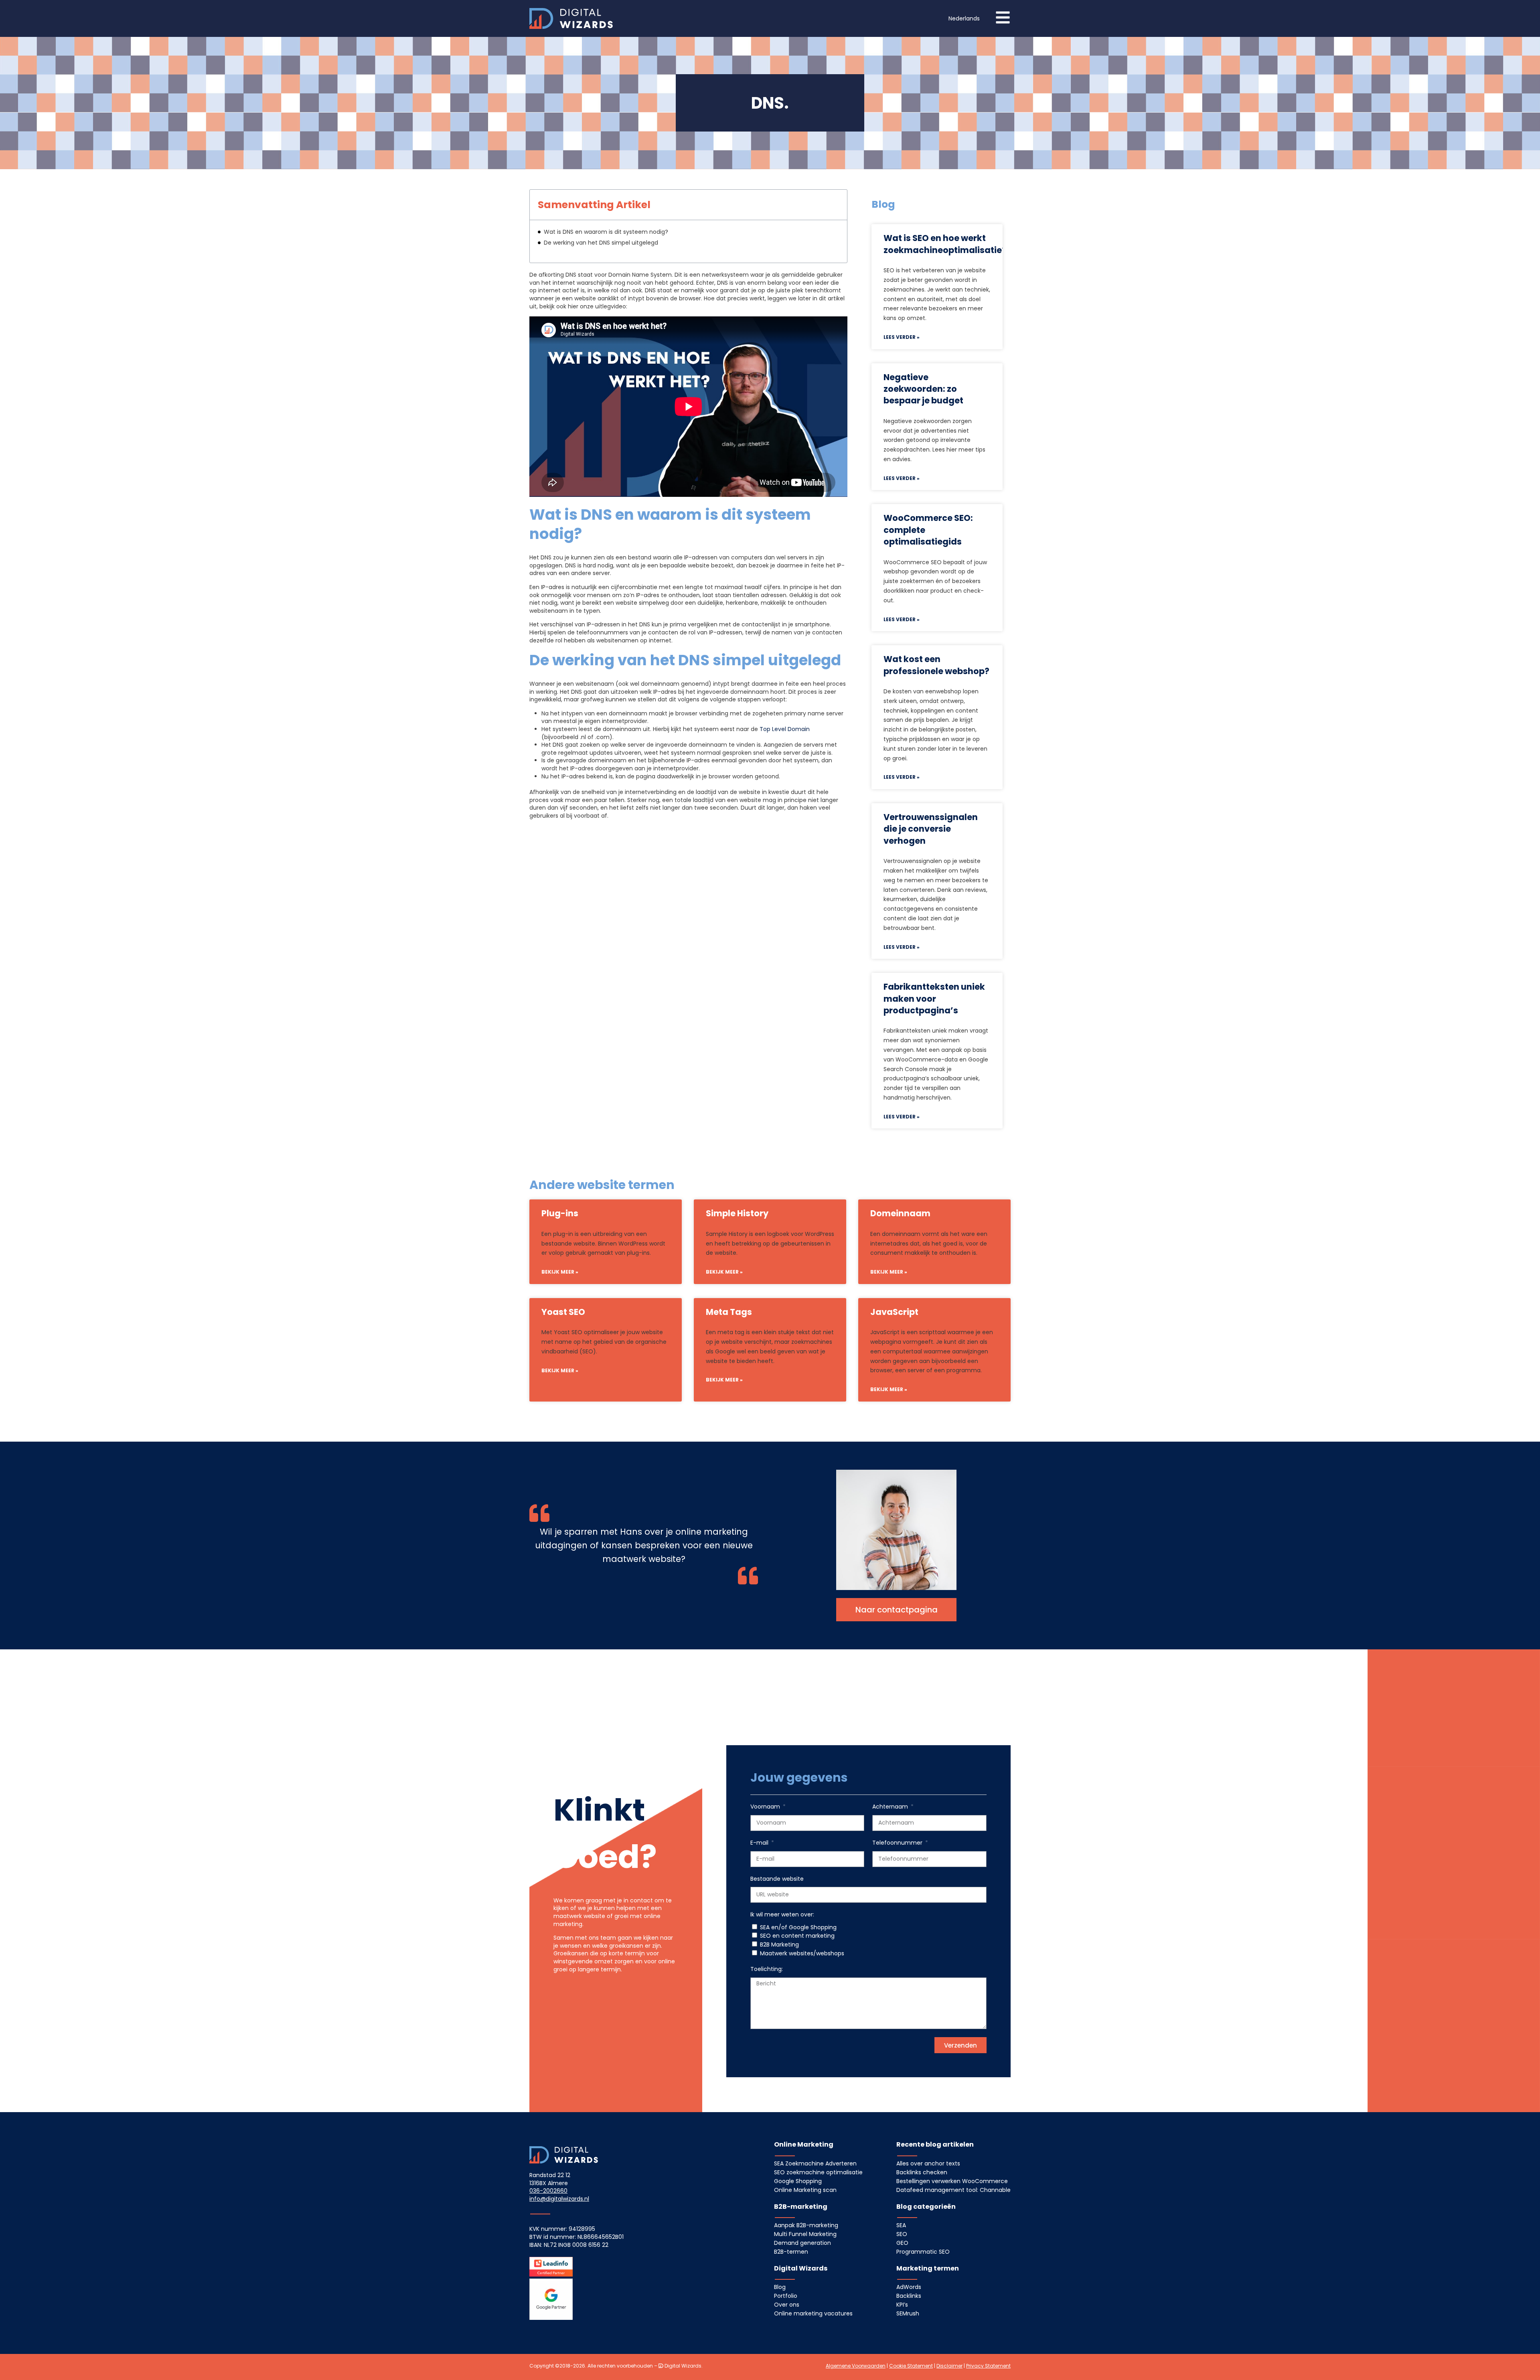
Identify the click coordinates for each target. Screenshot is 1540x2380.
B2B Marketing (779, 1945)
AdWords (909, 2287)
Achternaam (891, 1807)
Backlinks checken (922, 2172)
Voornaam (766, 1807)
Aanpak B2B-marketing (806, 2225)
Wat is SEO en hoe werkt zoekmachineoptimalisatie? (945, 244)
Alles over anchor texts (928, 2163)
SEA (901, 2225)
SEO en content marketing (797, 1936)
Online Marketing (804, 2144)
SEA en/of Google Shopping (798, 1927)
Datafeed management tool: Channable (953, 2190)
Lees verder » (902, 337)
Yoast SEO (563, 1312)
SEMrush (908, 2313)
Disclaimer (949, 2366)
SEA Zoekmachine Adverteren (815, 2163)
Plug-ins (560, 1213)
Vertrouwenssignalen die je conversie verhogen (931, 829)
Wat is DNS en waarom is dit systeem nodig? (606, 232)
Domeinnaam (900, 1213)
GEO (902, 2243)
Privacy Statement (988, 2366)
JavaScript (894, 1312)
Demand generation (802, 2243)
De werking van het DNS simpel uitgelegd (601, 243)
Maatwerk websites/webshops (802, 1953)
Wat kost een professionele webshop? (936, 665)
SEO (902, 2234)
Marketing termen (928, 2268)
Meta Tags (729, 1312)
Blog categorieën (926, 2207)
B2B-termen (791, 2252)
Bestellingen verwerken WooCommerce (952, 2181)
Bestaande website (777, 1879)
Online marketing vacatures (813, 2313)
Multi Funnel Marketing (805, 2234)
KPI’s (902, 2305)
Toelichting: (767, 1969)
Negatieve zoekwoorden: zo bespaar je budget (923, 389)
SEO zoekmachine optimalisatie (818, 2172)
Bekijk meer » (560, 1272)
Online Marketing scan (805, 2190)
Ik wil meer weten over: (782, 1915)
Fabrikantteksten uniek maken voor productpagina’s (934, 999)
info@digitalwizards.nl (559, 2199)
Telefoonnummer (898, 1843)
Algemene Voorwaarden (856, 2366)
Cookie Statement (911, 2366)
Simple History (737, 1213)
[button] (964, 19)
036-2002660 (548, 2191)
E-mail (760, 1843)
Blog (780, 2287)
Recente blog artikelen (935, 2144)
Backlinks (909, 2296)
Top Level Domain (785, 729)
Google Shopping (798, 2181)
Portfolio (786, 2296)
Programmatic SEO (923, 2252)
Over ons (787, 2305)
